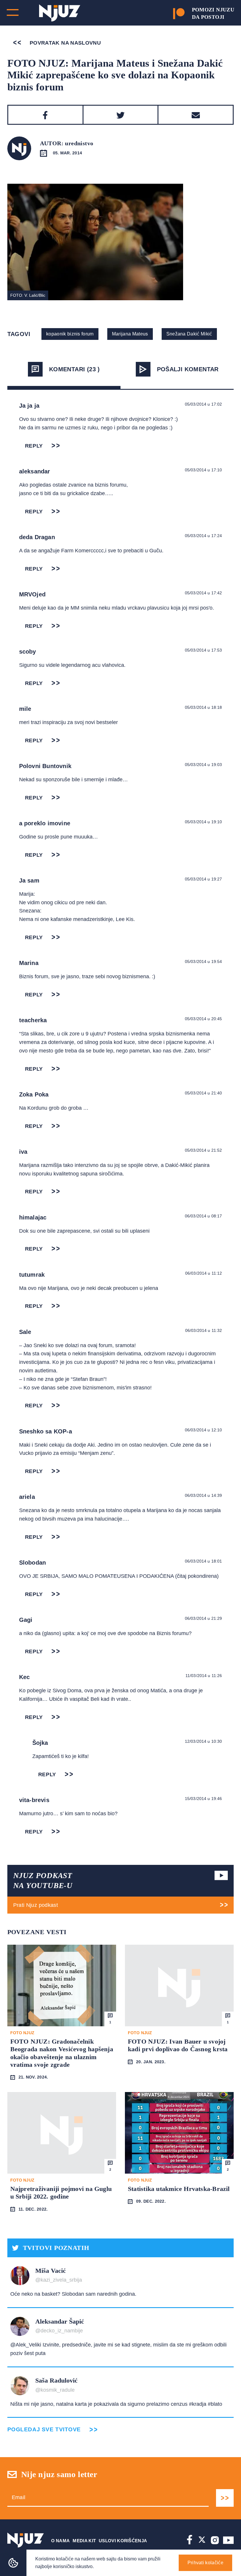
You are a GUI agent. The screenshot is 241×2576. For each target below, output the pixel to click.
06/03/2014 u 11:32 (204, 1330)
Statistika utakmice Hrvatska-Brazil (179, 2189)
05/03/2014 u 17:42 (204, 593)
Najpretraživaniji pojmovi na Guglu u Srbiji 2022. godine (61, 2193)
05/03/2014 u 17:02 (204, 404)
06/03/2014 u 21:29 (204, 1618)
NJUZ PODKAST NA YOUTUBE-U (43, 1881)
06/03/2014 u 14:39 (204, 1495)
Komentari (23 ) (75, 369)
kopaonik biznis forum (70, 334)
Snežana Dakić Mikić (189, 334)
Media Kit (84, 2541)
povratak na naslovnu (65, 43)
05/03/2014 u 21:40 (204, 1093)
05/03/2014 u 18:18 (204, 707)
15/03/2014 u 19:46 (204, 1799)
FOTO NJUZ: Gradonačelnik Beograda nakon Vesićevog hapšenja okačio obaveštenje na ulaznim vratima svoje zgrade (62, 2053)
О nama (61, 2541)
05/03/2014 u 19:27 (204, 879)
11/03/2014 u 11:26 (204, 1676)
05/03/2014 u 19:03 (204, 765)
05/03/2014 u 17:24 (204, 536)
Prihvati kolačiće (205, 2563)
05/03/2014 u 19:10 (204, 822)
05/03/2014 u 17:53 (204, 650)
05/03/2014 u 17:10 (204, 470)
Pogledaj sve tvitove (44, 2429)
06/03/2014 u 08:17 (204, 1216)
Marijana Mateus (130, 334)
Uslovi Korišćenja (123, 2541)
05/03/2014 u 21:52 (204, 1150)
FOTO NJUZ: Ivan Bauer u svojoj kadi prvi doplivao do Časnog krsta (178, 2045)
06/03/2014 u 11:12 (204, 1273)
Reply (34, 446)
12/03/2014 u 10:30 (204, 1741)
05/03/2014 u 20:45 (204, 1019)
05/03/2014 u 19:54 (204, 961)
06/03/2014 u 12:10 (204, 1430)
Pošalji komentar (188, 369)
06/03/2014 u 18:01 (204, 1561)
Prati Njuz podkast (36, 1905)
